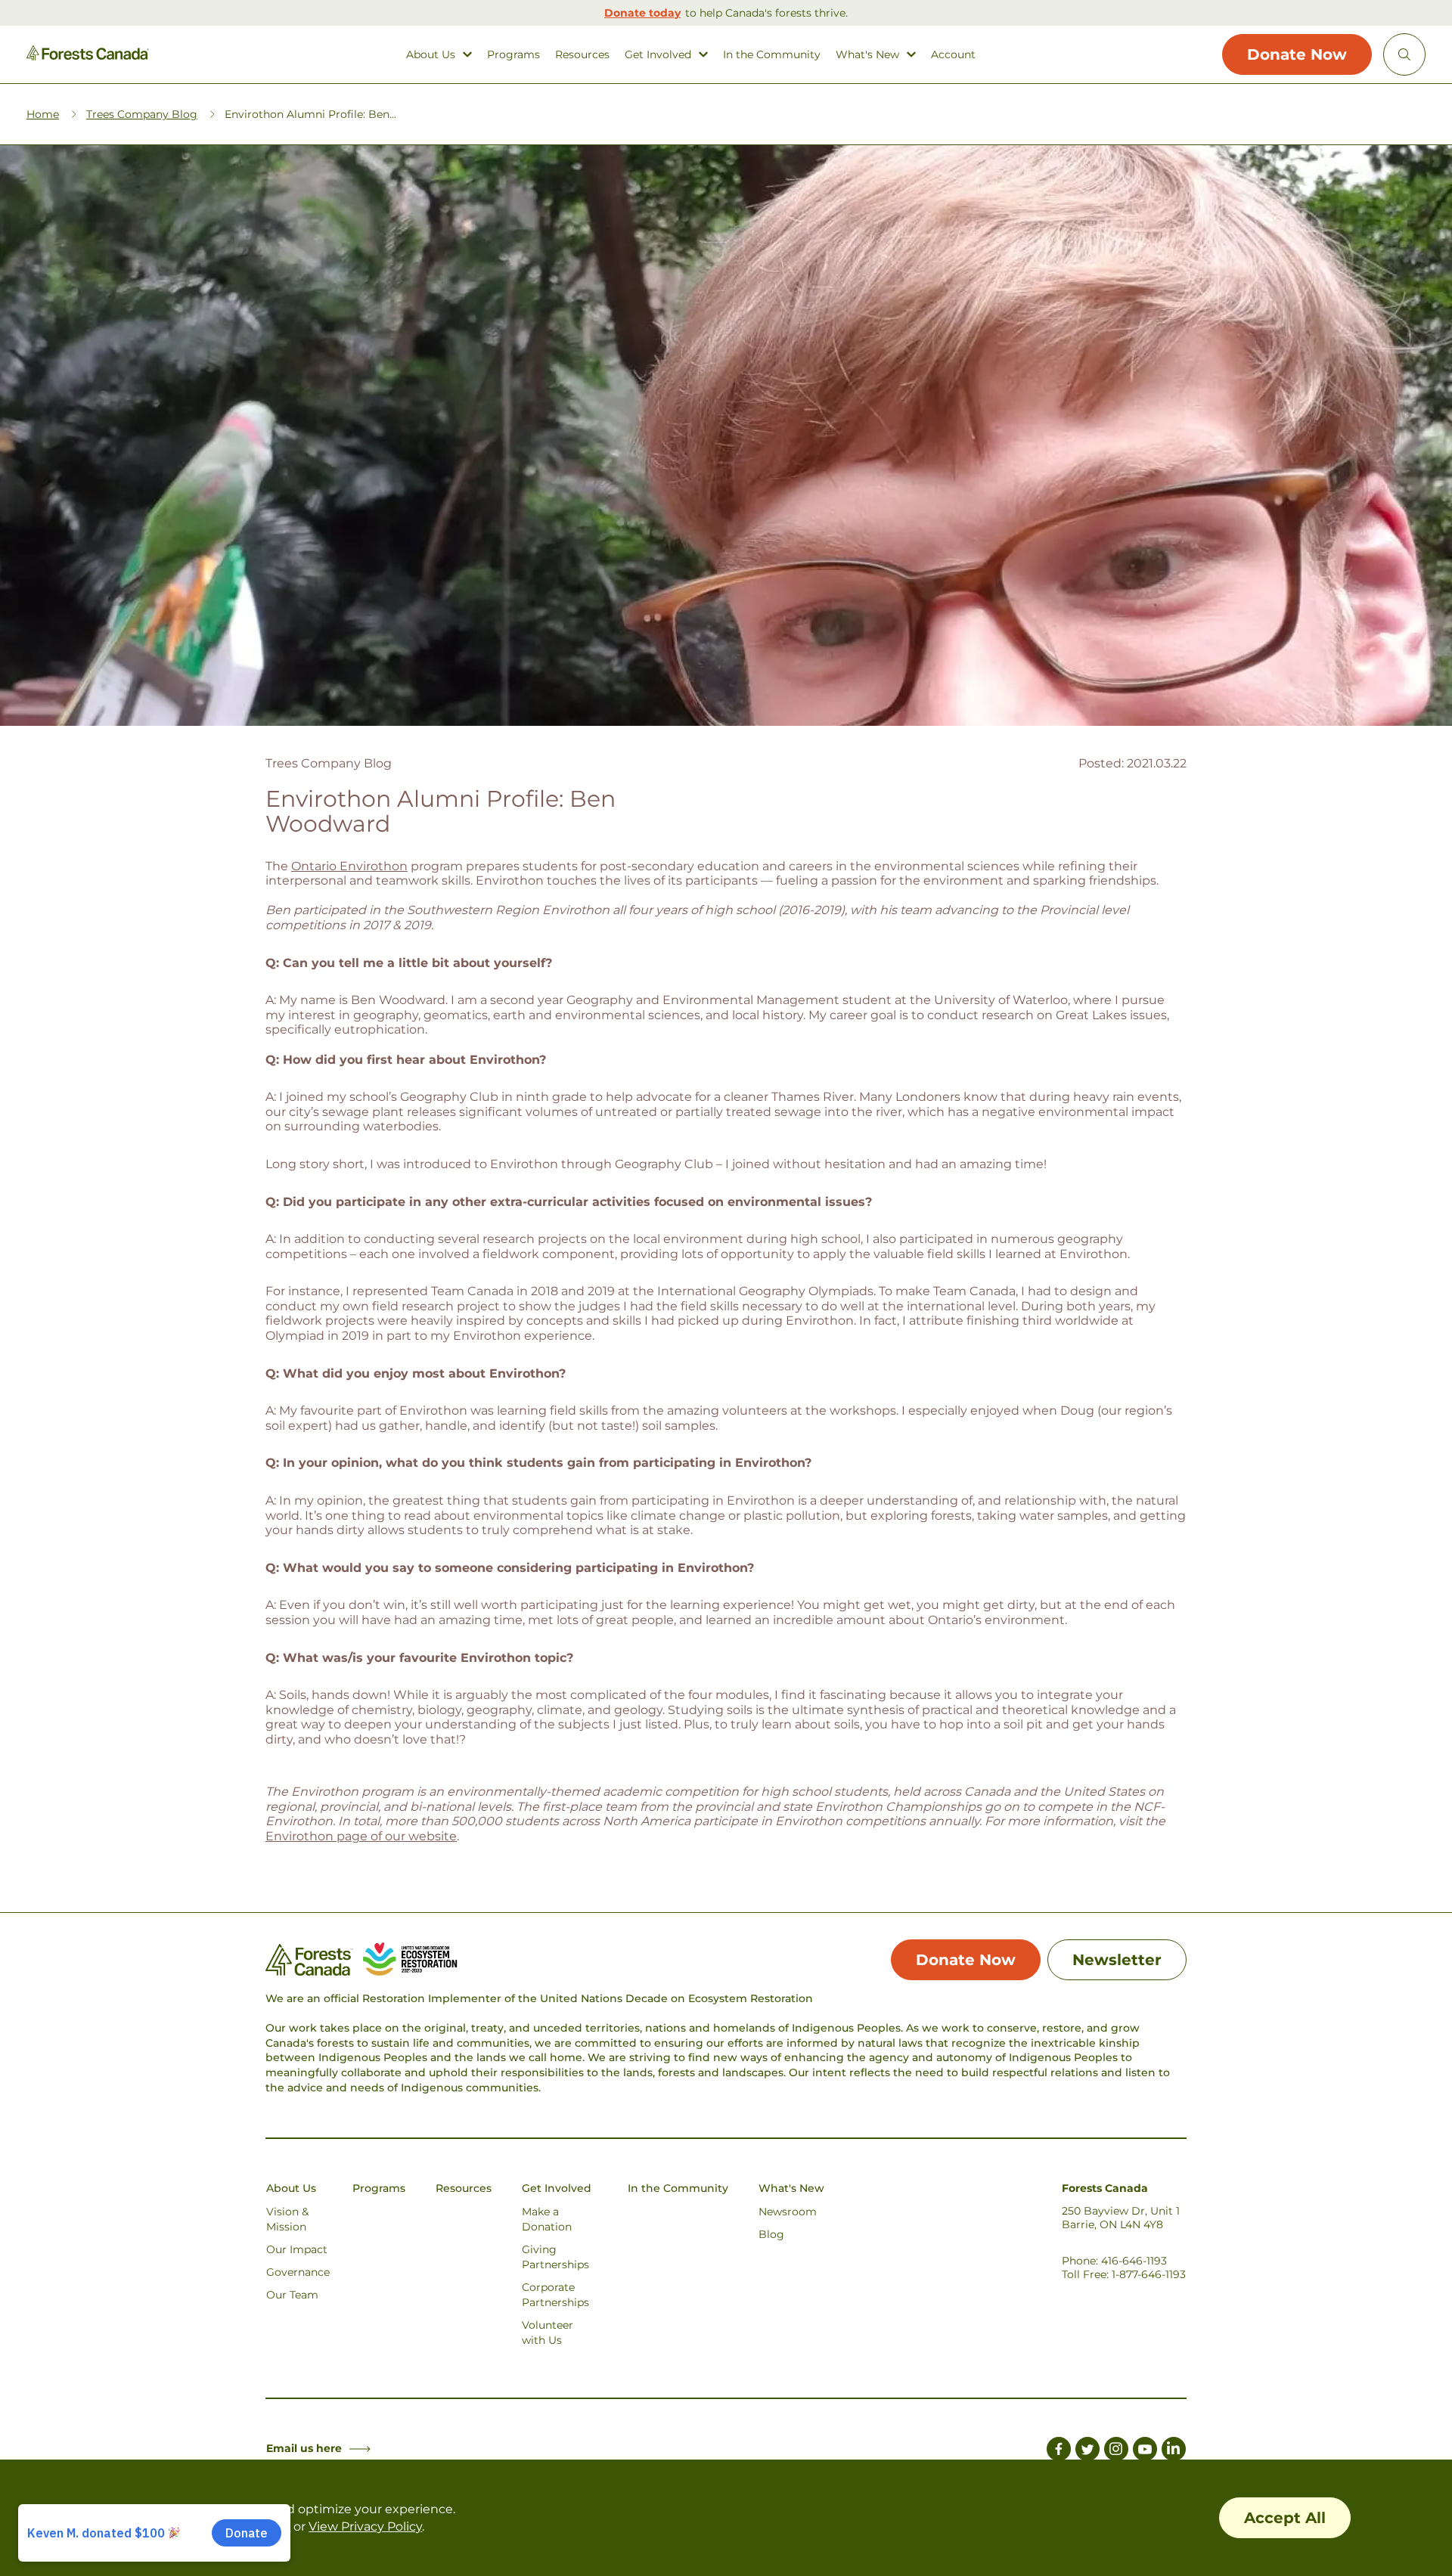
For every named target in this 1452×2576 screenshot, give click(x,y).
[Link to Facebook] (1059, 2451)
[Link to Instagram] (1116, 2451)
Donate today (642, 13)
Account (953, 55)
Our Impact (297, 2249)
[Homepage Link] (88, 56)
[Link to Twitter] (1087, 2451)
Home (43, 114)
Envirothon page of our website (361, 1836)
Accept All (1285, 2518)
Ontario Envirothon (349, 866)
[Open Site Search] (1404, 54)
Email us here (304, 2448)
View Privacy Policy (365, 2526)
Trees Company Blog (142, 114)
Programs (513, 55)
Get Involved (658, 55)
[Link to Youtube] (1145, 2451)
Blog (771, 2234)
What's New (867, 55)
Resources (582, 55)
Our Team (292, 2295)
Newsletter (1117, 1960)
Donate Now (1297, 54)
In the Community (772, 55)
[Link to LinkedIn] (1174, 2451)
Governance (298, 2272)
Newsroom (788, 2212)
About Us (431, 55)
